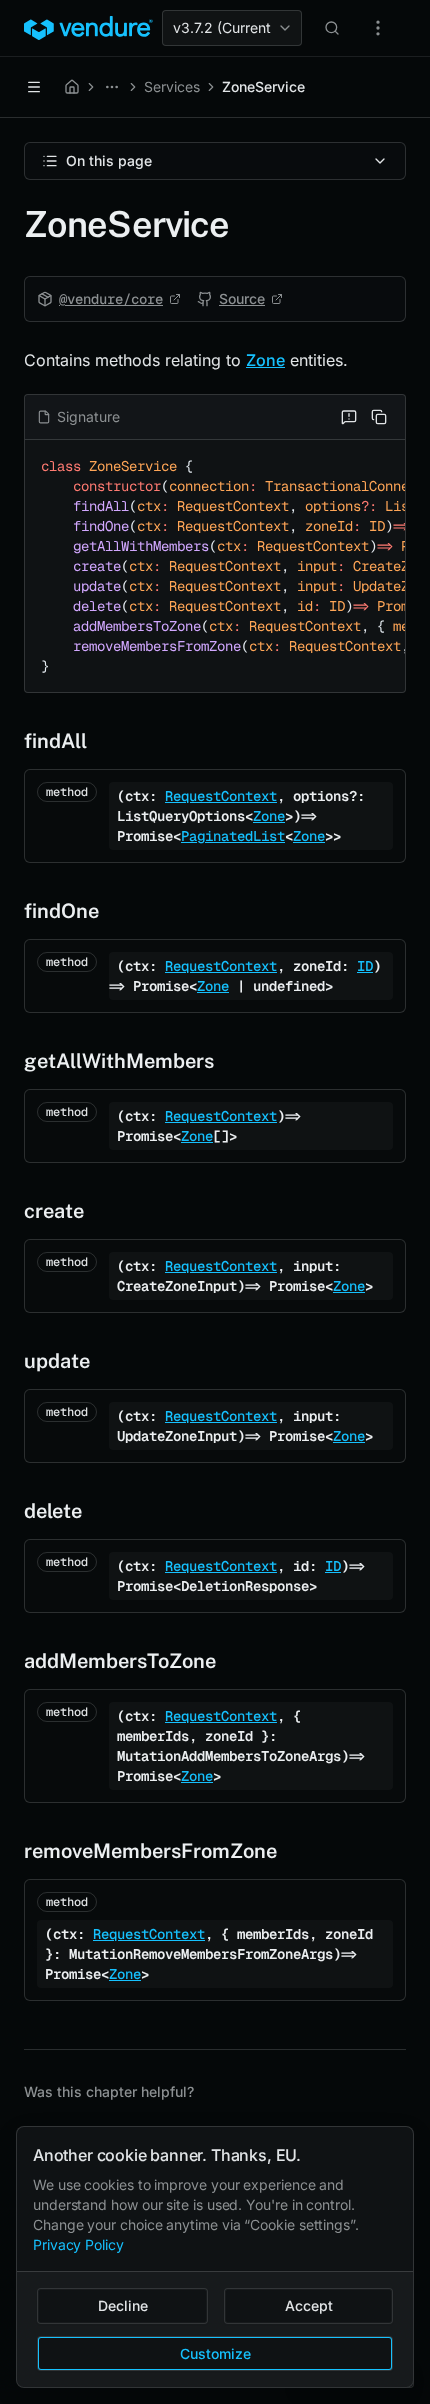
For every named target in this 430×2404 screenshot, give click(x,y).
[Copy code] (379, 417)
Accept (309, 2305)
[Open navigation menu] (34, 87)
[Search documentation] (332, 28)
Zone (265, 360)
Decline (123, 2305)
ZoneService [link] (263, 86)
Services (172, 86)
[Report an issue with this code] (349, 417)
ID (365, 966)
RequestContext (221, 796)
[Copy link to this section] (8, 741)
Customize (215, 2353)
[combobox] (232, 28)
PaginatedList (233, 836)
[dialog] (215, 2257)
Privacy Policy (78, 2244)
